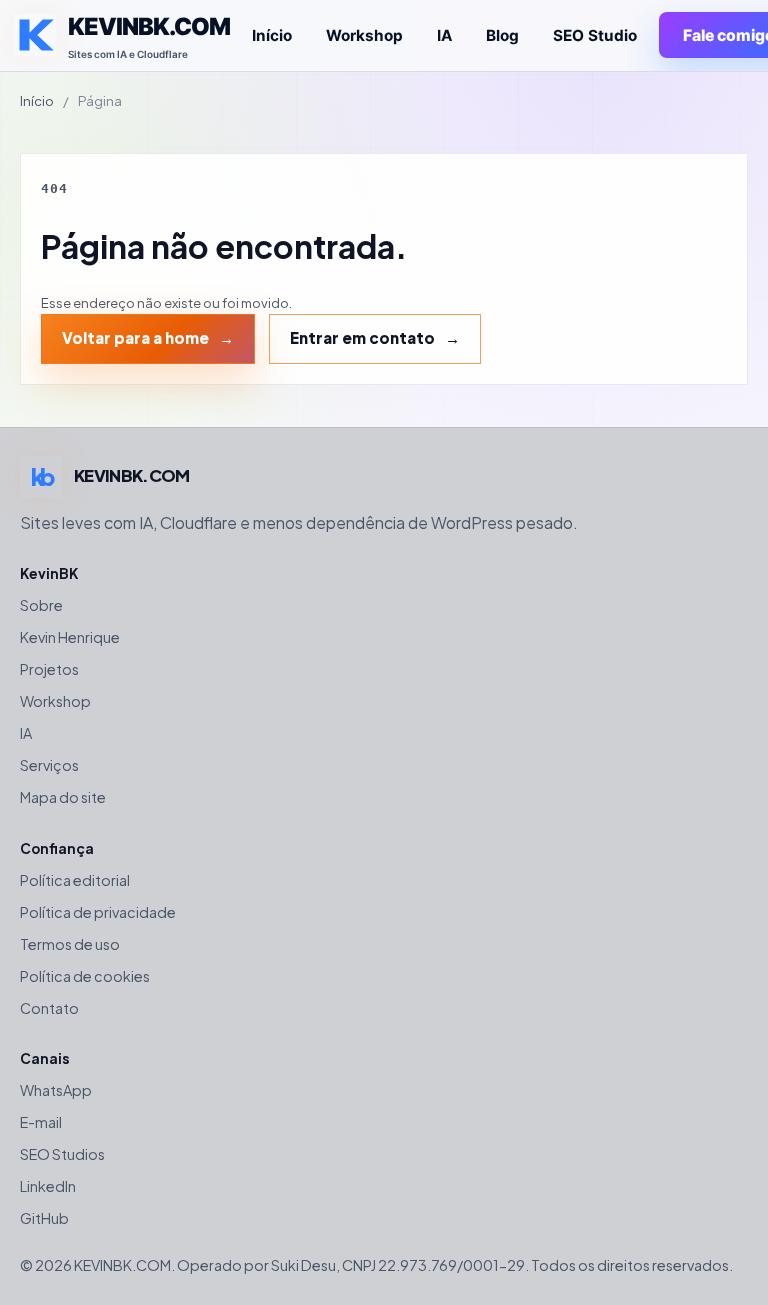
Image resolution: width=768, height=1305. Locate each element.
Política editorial (75, 880)
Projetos (49, 669)
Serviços (49, 765)
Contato (49, 1008)
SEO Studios (62, 1154)
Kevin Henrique (70, 637)
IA (444, 35)
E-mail (41, 1122)
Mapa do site (63, 797)
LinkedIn (48, 1186)
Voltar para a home (135, 337)
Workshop (364, 35)
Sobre (41, 605)
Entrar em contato (362, 337)
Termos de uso (70, 944)
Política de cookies (85, 976)
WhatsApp (56, 1090)
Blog (502, 35)
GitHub (44, 1218)
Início (272, 35)
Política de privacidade (98, 912)
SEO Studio (595, 35)
